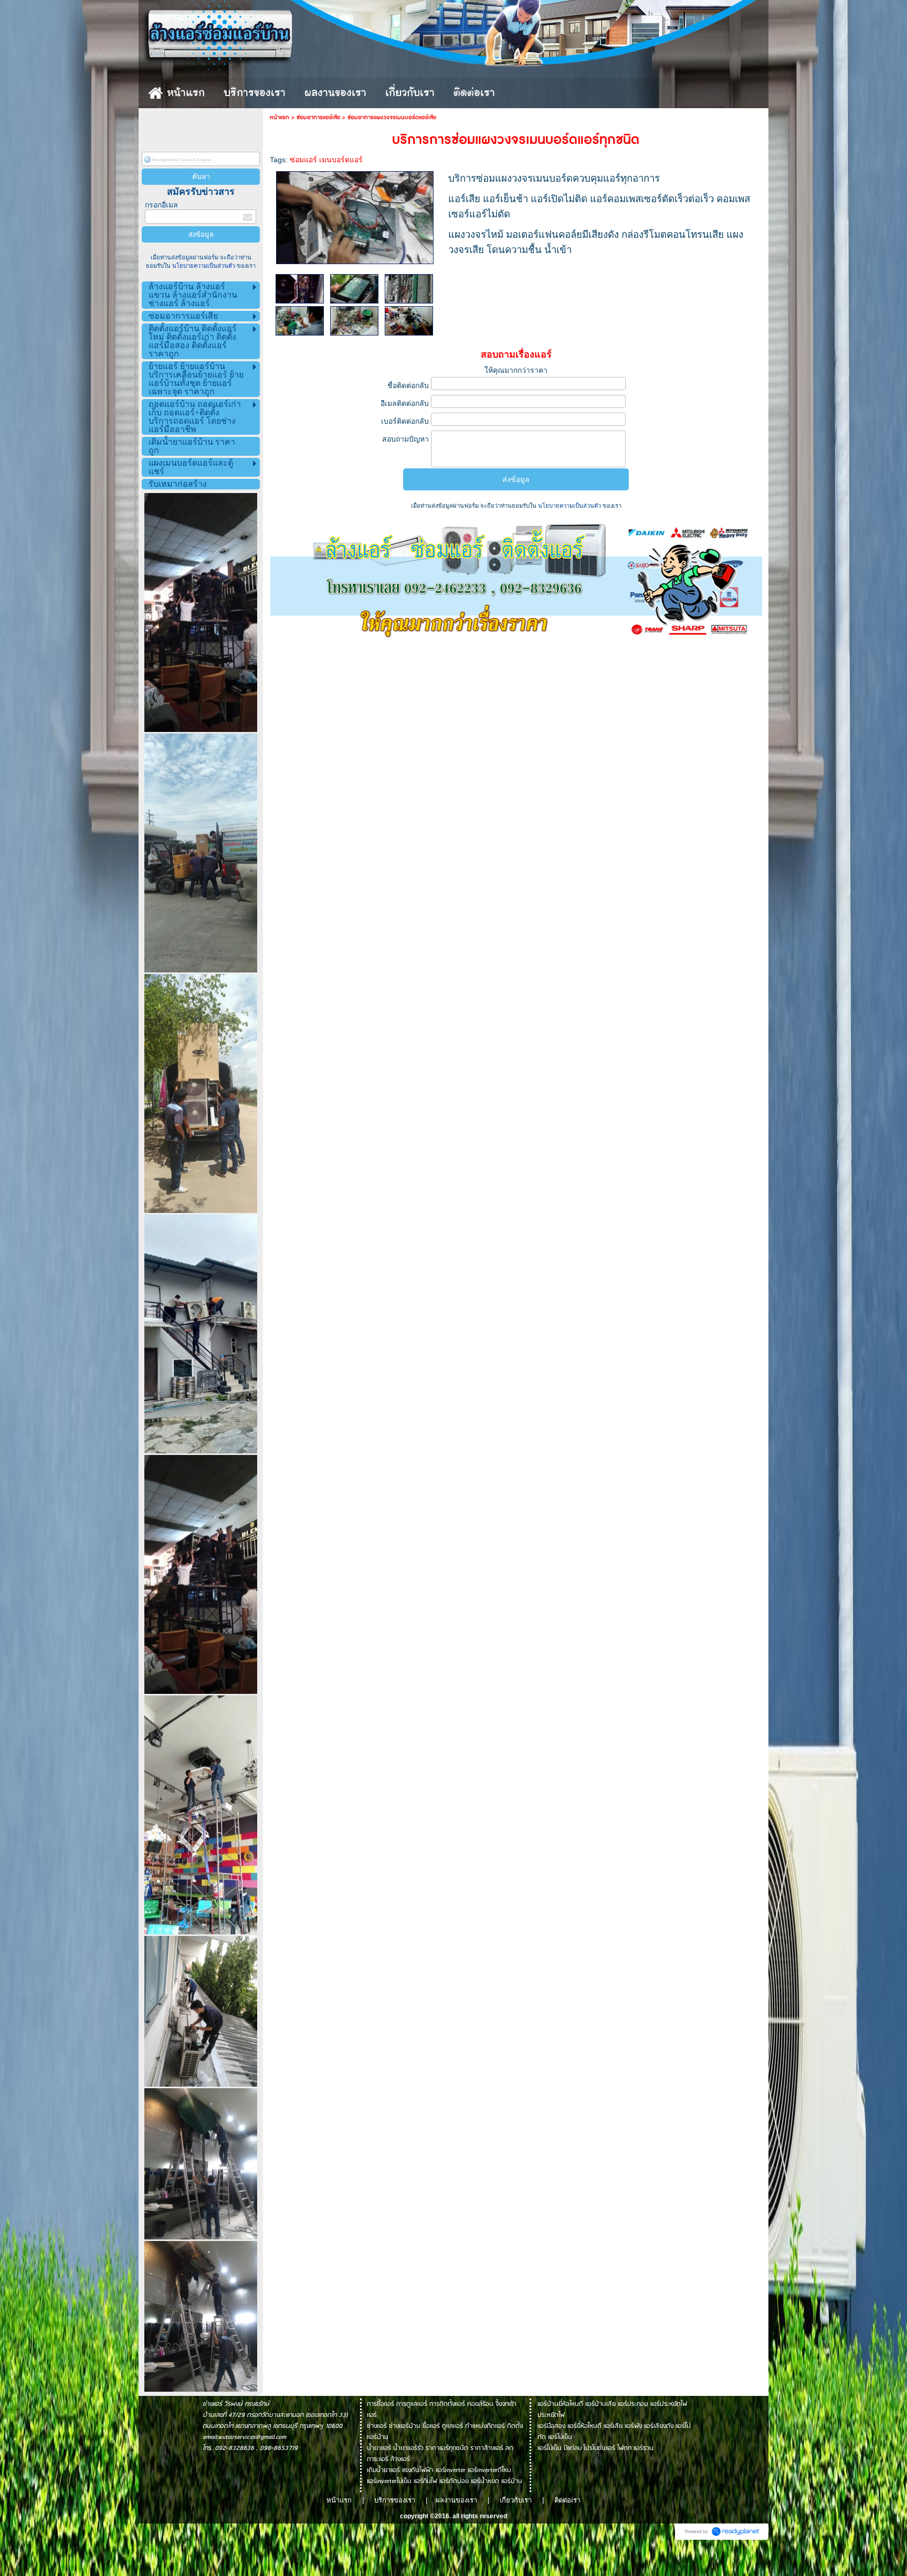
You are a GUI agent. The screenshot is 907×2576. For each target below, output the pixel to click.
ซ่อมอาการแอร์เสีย (318, 117)
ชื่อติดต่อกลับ (408, 385)
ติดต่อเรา (567, 2500)
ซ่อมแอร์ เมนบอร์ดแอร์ (326, 160)
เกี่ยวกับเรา (516, 2500)
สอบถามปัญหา (405, 439)
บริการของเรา (395, 2500)
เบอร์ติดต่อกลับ (405, 421)
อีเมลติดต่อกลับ (405, 403)
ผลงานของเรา (457, 2500)
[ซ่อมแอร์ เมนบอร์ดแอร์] (355, 216)
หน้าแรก (280, 117)
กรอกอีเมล (161, 205)
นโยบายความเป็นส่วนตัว (204, 266)
